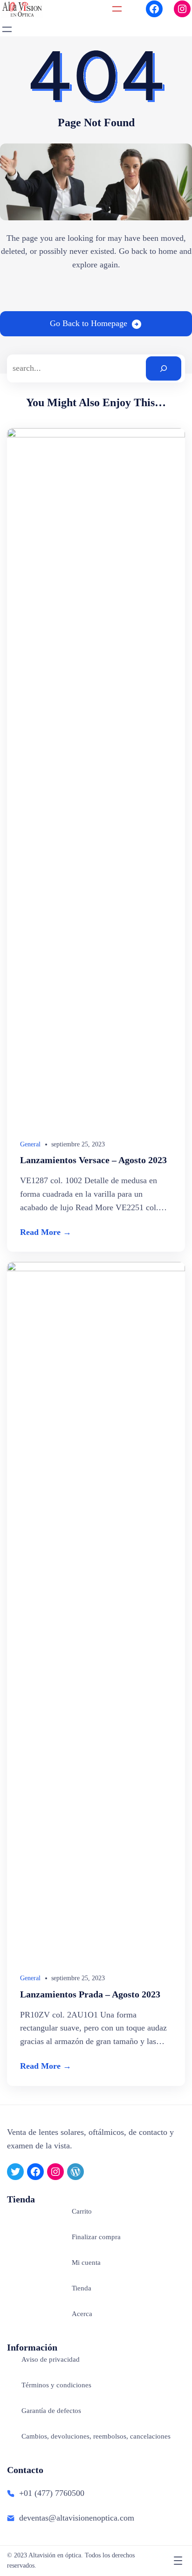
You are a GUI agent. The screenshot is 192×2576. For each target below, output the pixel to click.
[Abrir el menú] (117, 9)
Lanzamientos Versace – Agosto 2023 (93, 1160)
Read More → (46, 1232)
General (30, 1144)
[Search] (164, 368)
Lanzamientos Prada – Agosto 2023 (90, 1994)
